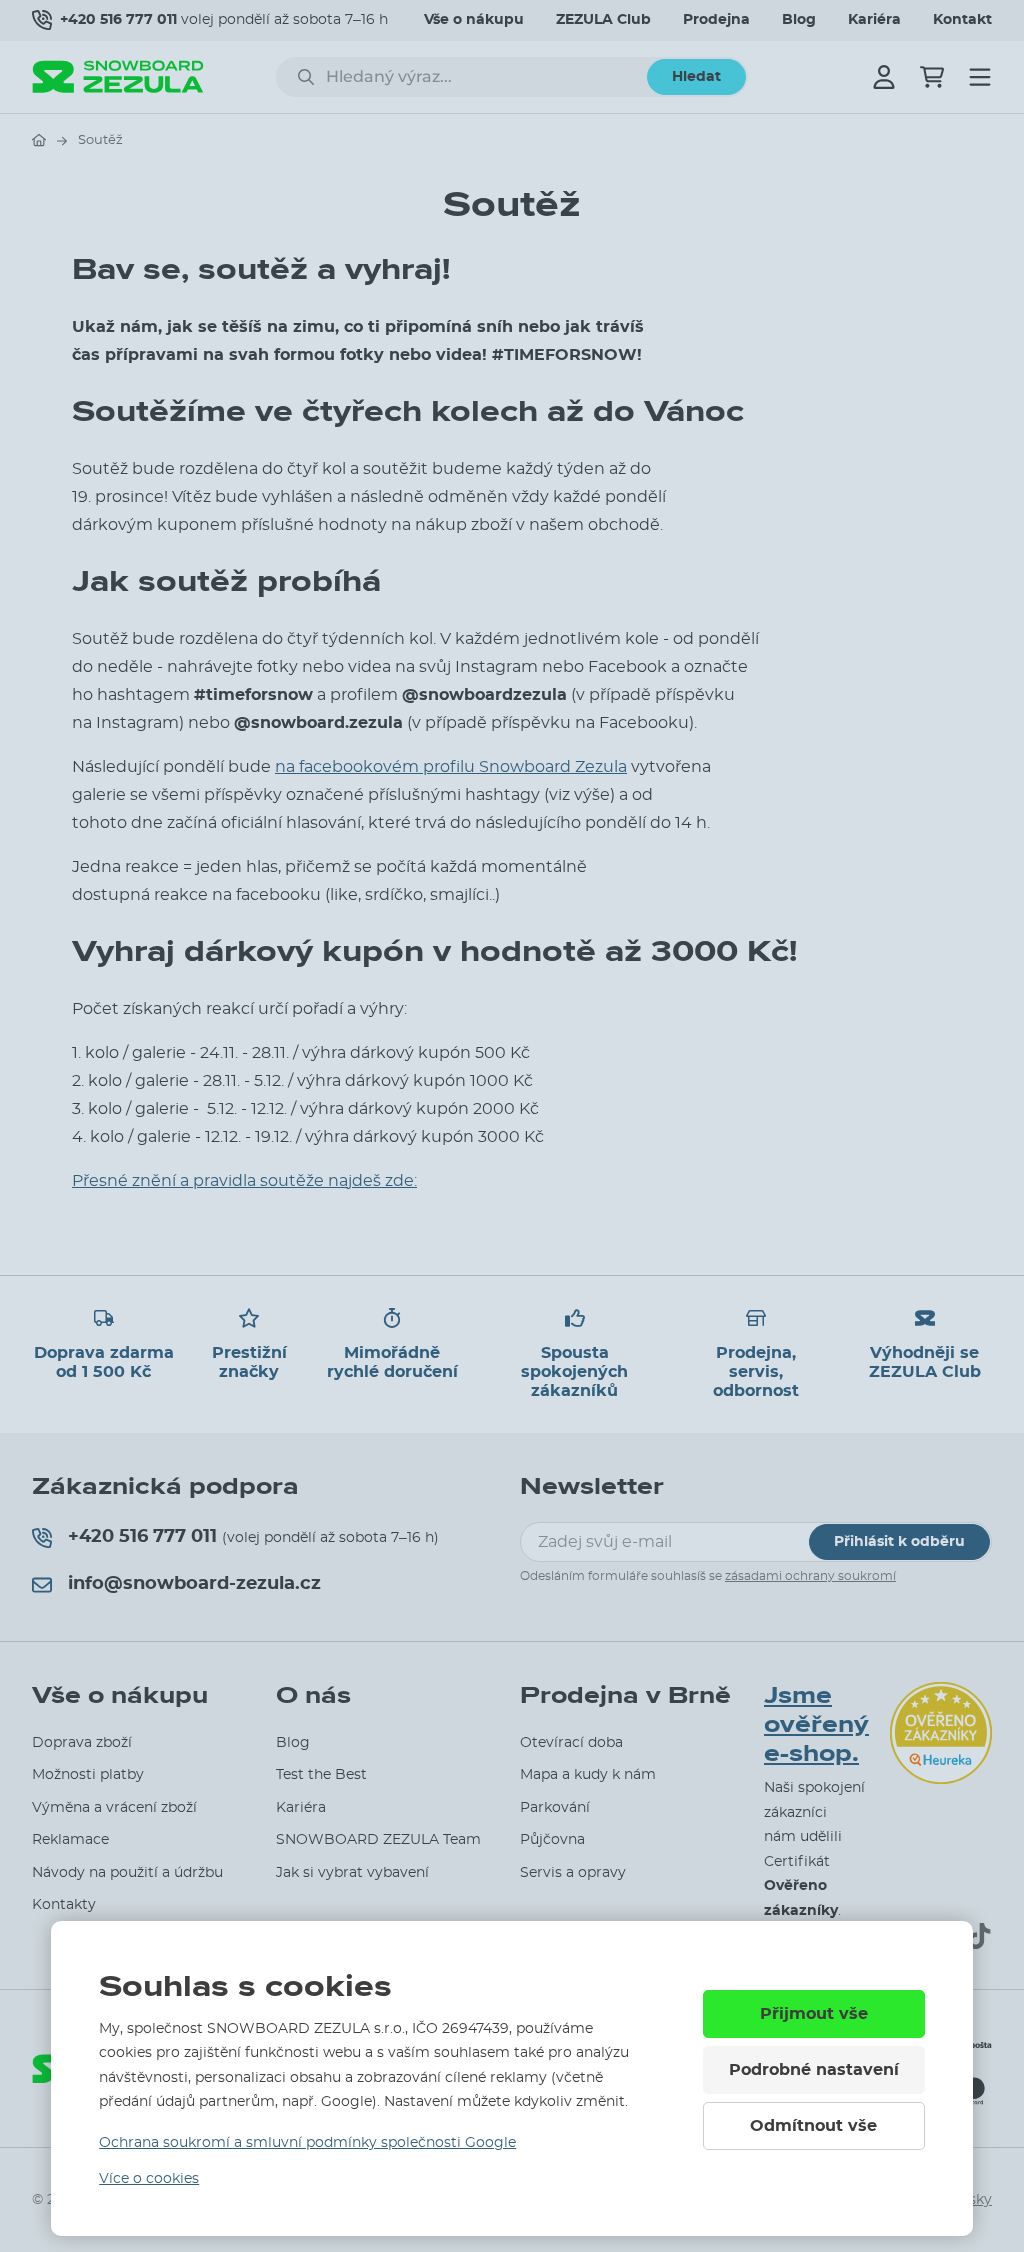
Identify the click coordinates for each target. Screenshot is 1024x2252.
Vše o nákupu (474, 20)
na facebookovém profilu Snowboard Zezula (451, 767)
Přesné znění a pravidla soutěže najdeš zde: (244, 1181)
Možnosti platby (88, 1775)
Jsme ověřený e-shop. (816, 1725)
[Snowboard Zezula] (118, 76)
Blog (799, 20)
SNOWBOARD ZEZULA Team (378, 1840)
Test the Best (321, 1775)
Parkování (555, 1808)
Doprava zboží (82, 1743)
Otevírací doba (571, 1743)
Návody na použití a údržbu (127, 1873)
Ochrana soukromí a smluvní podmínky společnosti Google (307, 2143)
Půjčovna (552, 1840)
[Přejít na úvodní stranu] (39, 140)
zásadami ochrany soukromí (810, 1576)
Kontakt (962, 20)
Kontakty (64, 1905)
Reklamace (70, 1840)
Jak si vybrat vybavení (352, 1873)
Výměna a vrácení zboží (114, 1808)
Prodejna (716, 20)
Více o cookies (149, 2179)
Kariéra (874, 20)
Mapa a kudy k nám (588, 1775)
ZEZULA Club (603, 20)
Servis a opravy (573, 1873)
